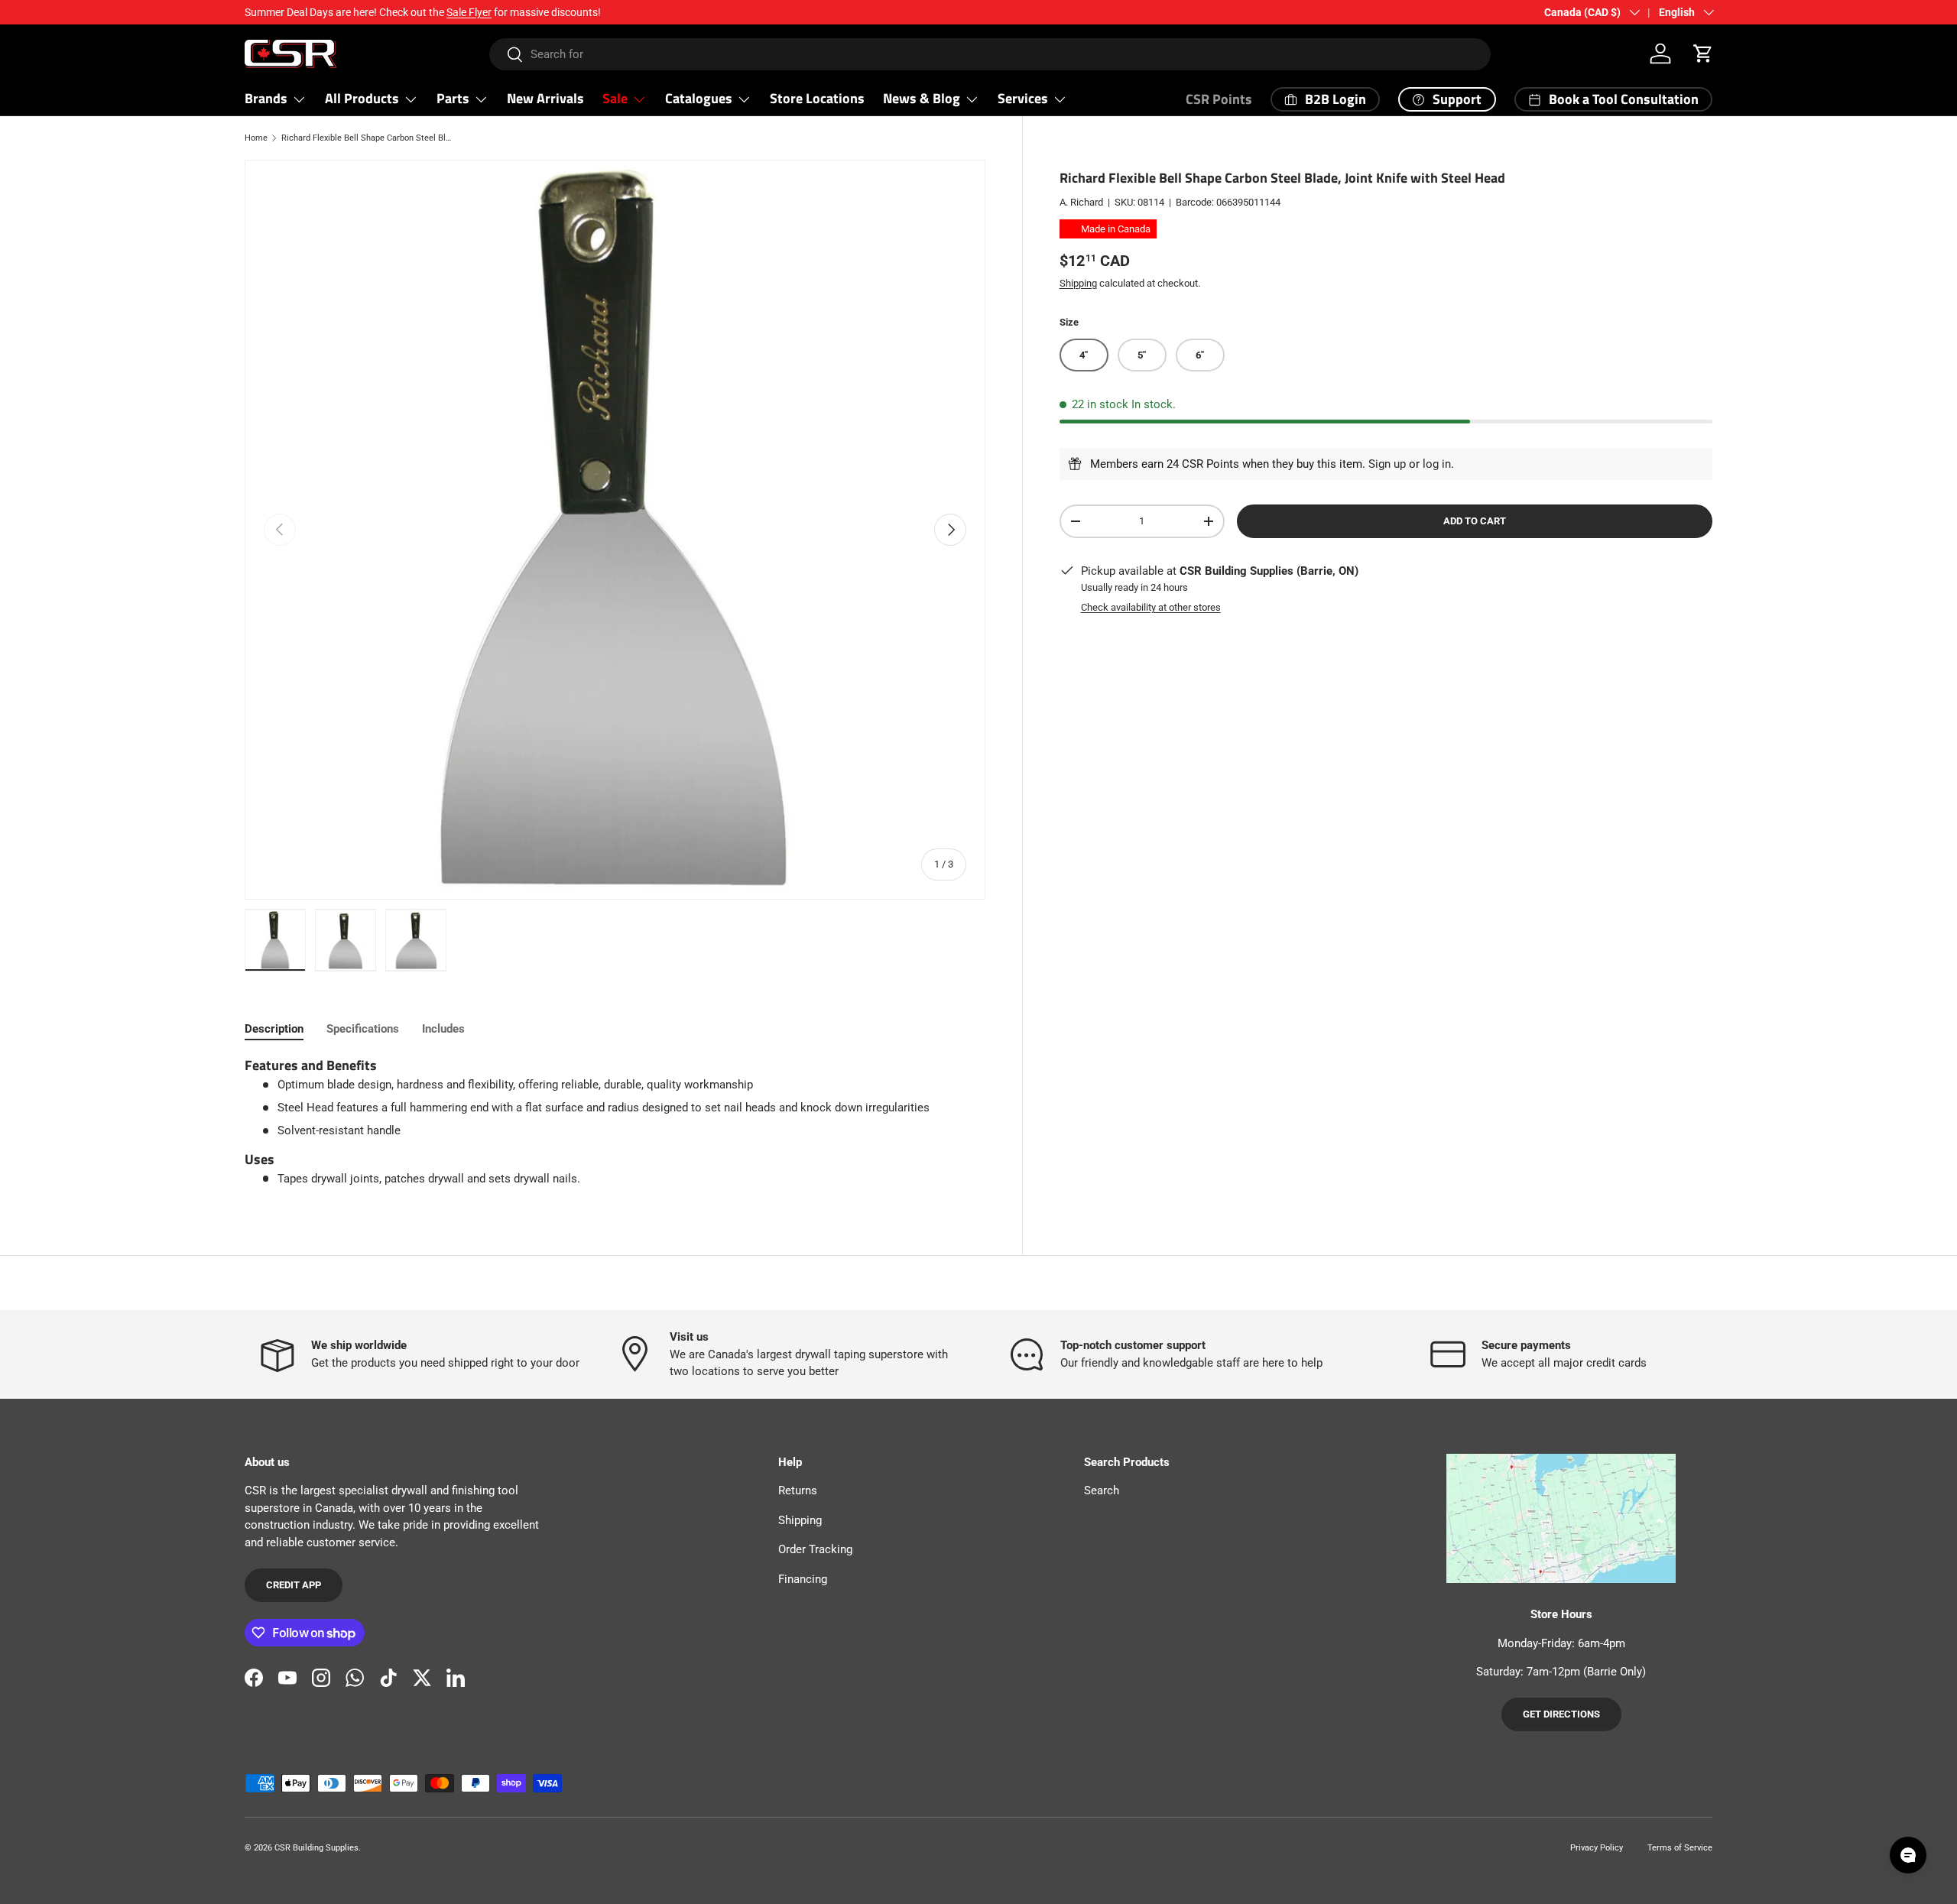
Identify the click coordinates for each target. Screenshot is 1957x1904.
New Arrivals (545, 98)
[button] (1703, 54)
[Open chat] (1908, 1855)
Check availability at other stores (1151, 607)
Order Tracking (815, 1549)
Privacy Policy (1597, 1848)
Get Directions (1561, 1714)
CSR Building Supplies (316, 1848)
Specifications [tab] (363, 1029)
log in (1437, 464)
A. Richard (1081, 202)
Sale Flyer (469, 12)
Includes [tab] (443, 1029)
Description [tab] (274, 1029)
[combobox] (990, 54)
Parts (453, 98)
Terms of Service (1680, 1848)
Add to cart (1475, 521)
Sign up (1387, 464)
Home (256, 138)
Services (1023, 98)
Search (1102, 1490)
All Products (362, 98)
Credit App (294, 1585)
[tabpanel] (615, 1122)
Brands (266, 98)
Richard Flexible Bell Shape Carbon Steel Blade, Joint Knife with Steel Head (367, 138)
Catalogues (699, 98)
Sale (615, 98)
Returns (798, 1490)
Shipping (1078, 282)
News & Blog (922, 98)
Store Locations (817, 98)
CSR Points (1219, 99)
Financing (803, 1579)
